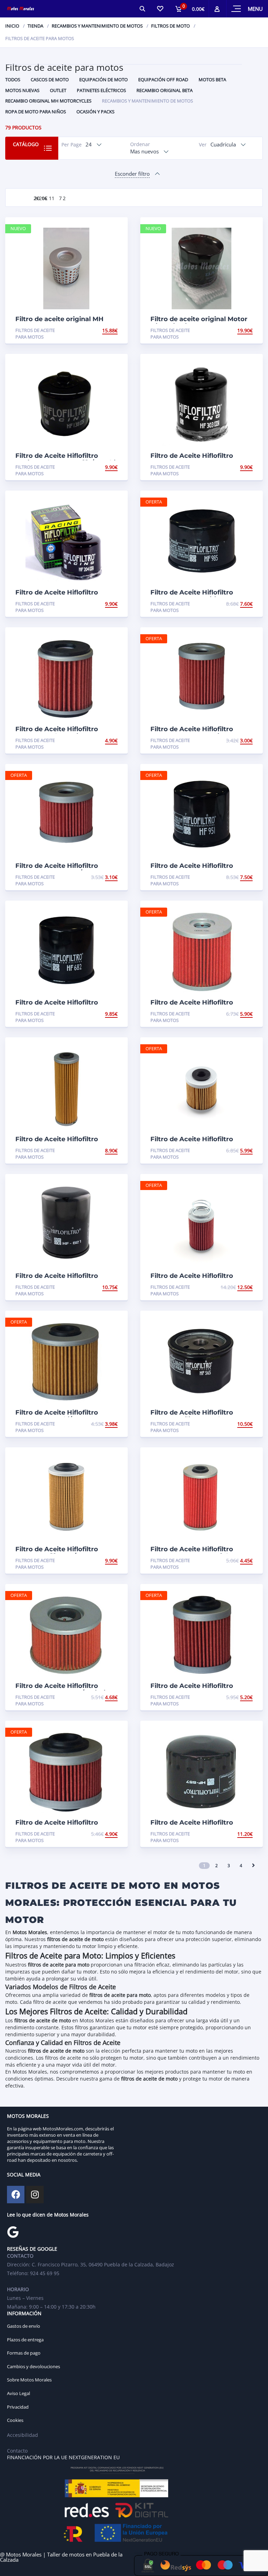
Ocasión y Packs (95, 112)
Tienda (35, 26)
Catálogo (26, 144)
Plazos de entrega (25, 2340)
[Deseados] (160, 9)
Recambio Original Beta (165, 90)
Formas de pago (24, 2353)
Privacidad (18, 2407)
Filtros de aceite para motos (35, 334)
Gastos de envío (24, 2326)
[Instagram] (35, 2195)
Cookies (15, 2420)
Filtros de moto (170, 26)
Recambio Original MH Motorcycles (48, 101)
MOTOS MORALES (28, 2116)
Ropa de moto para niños (36, 112)
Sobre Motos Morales (29, 2380)
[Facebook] (16, 2195)
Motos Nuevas (22, 90)
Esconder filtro (132, 174)
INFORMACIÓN (24, 2313)
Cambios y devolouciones (33, 2366)
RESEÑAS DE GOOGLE (32, 2249)
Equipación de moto (103, 79)
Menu (255, 9)
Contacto (17, 2451)
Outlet (58, 90)
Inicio (12, 26)
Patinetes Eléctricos (101, 90)
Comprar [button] (106, 330)
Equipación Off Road (163, 79)
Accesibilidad (23, 2435)
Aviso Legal (18, 2393)
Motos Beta (212, 79)
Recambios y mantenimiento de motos (97, 26)
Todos (13, 79)
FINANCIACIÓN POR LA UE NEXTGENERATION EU (63, 2457)
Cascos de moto (50, 79)
